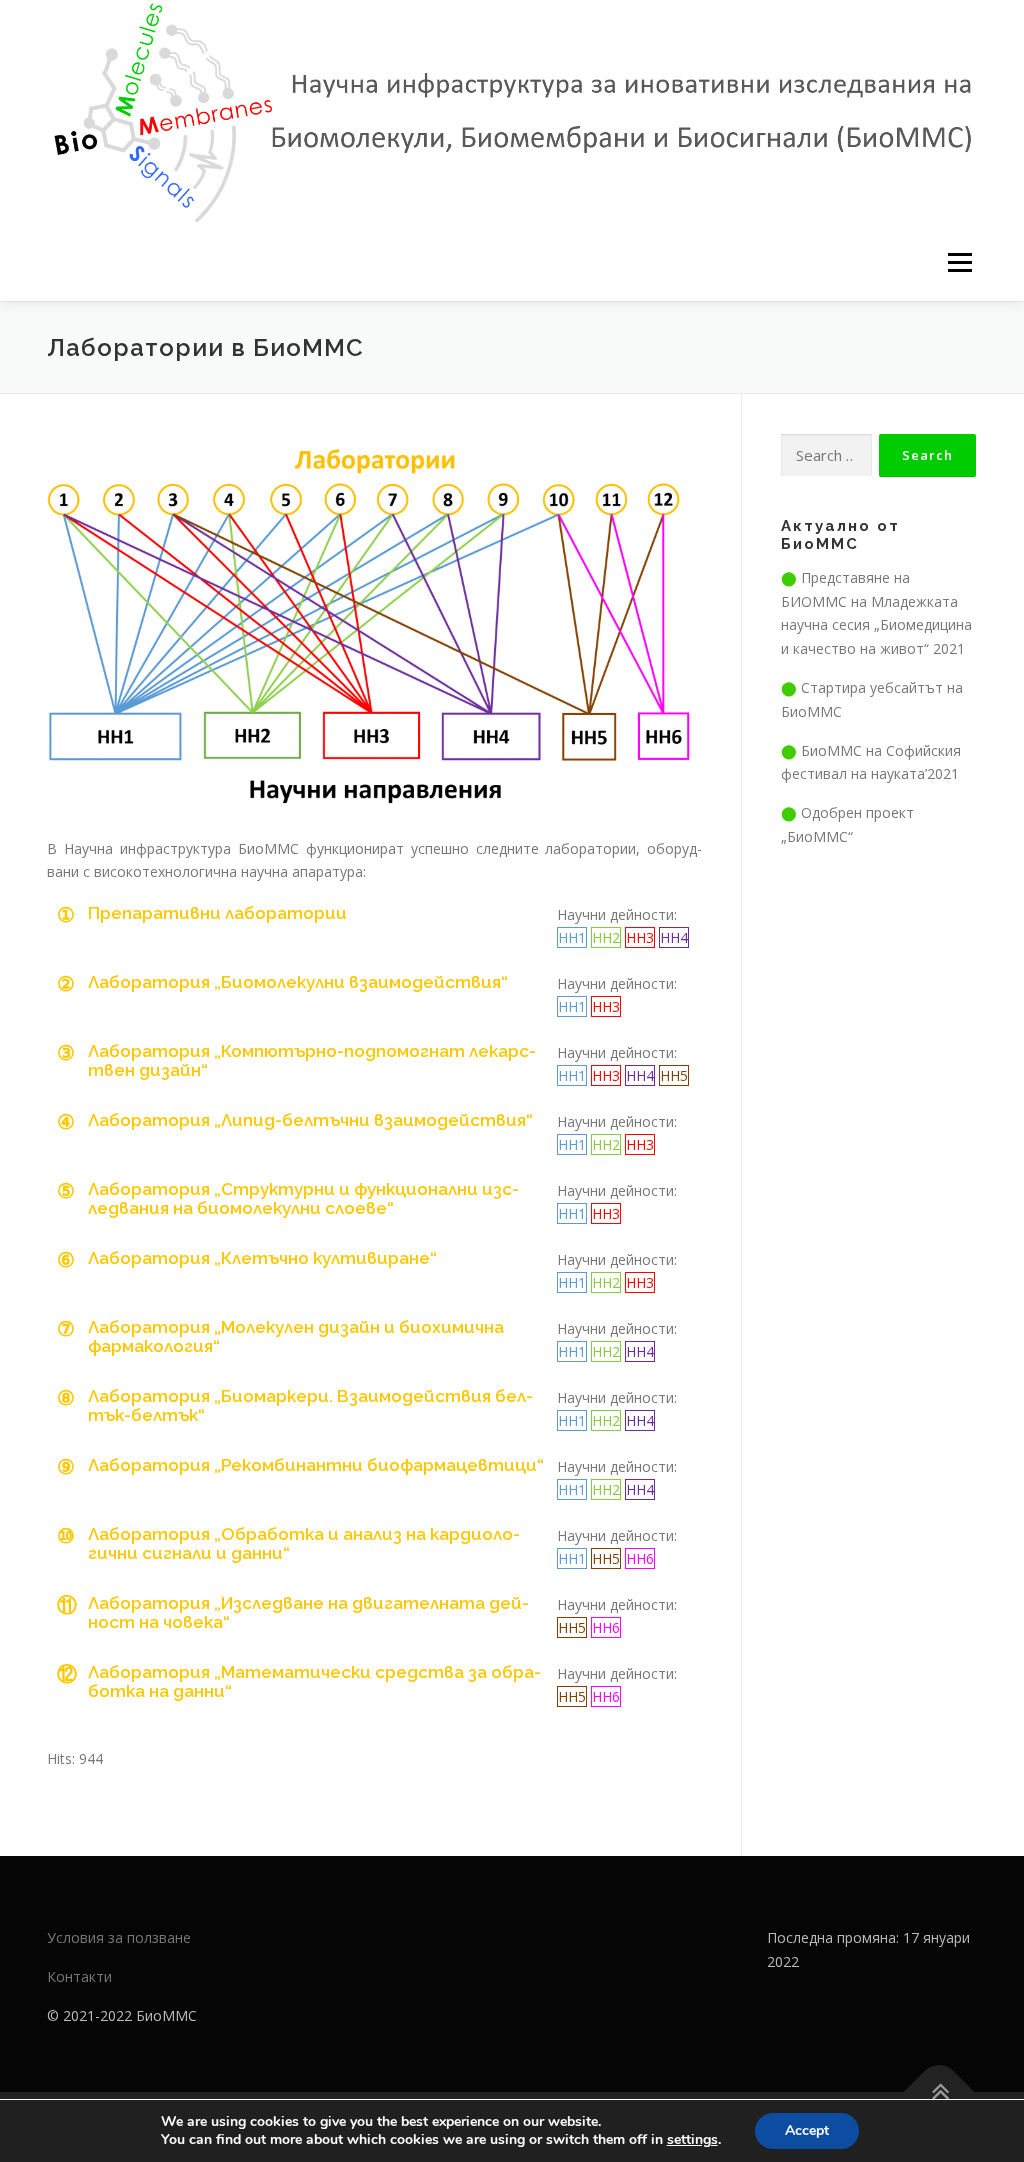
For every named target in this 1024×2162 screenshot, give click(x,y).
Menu (959, 263)
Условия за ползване (119, 1937)
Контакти (79, 1976)
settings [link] (692, 2139)
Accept (807, 2130)
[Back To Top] (939, 2092)
